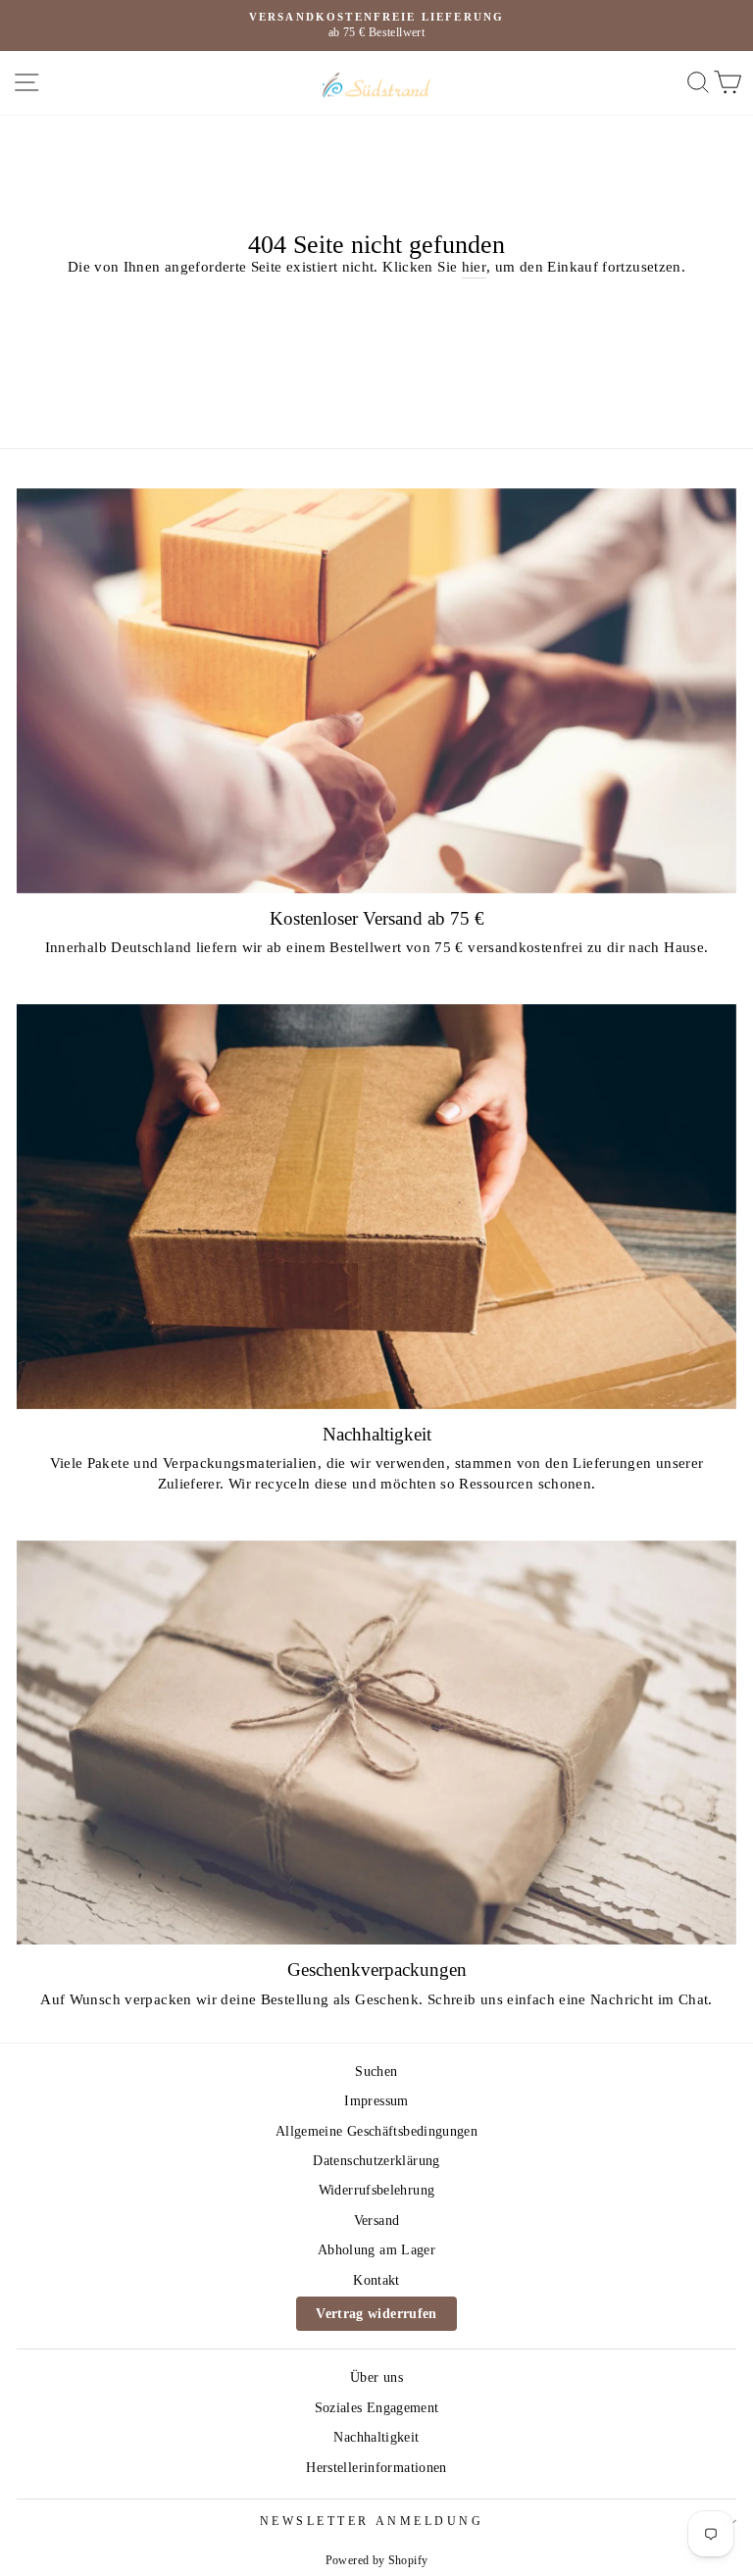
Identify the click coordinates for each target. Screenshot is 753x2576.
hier (474, 267)
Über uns (376, 2377)
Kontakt (376, 2280)
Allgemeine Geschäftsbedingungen (376, 2131)
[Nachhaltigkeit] (376, 1207)
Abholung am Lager (376, 2250)
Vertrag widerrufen (376, 2314)
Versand (377, 2221)
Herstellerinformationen (376, 2468)
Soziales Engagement (377, 2408)
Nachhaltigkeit (376, 2437)
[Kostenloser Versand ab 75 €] (376, 691)
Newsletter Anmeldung (372, 2522)
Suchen (376, 2071)
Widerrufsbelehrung (377, 2190)
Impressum (376, 2101)
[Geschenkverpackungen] (376, 1743)
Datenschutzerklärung (376, 2161)
